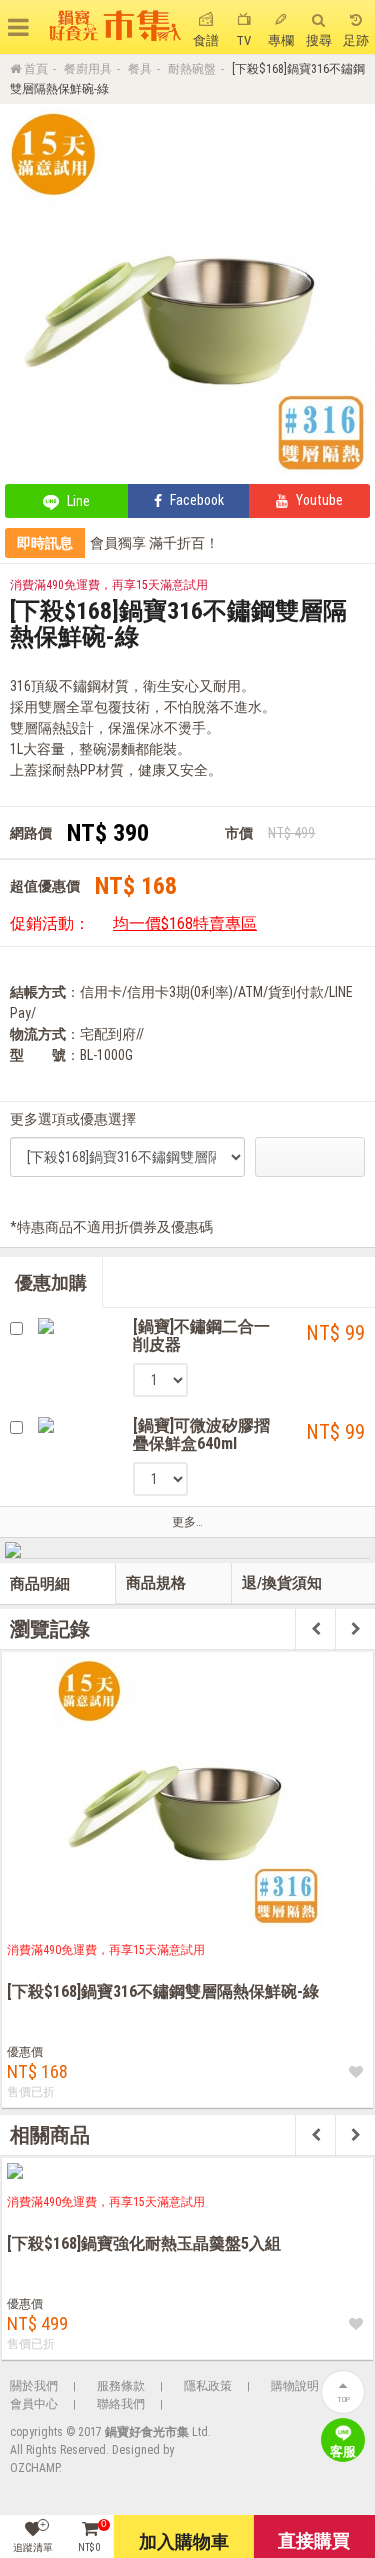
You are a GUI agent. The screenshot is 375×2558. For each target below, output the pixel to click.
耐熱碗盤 (192, 69)
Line (77, 501)
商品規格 (156, 1583)
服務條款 (121, 2386)
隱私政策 (208, 2386)
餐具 (140, 69)
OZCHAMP (34, 2468)
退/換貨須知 (282, 1583)
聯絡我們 (121, 2404)
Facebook (195, 500)
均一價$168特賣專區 (185, 923)
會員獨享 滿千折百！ (154, 543)
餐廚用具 (88, 69)
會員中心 (34, 2404)
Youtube (318, 500)
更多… (187, 1522)
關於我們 (34, 2386)
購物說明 (295, 2386)
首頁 (36, 69)
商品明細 (40, 1584)
